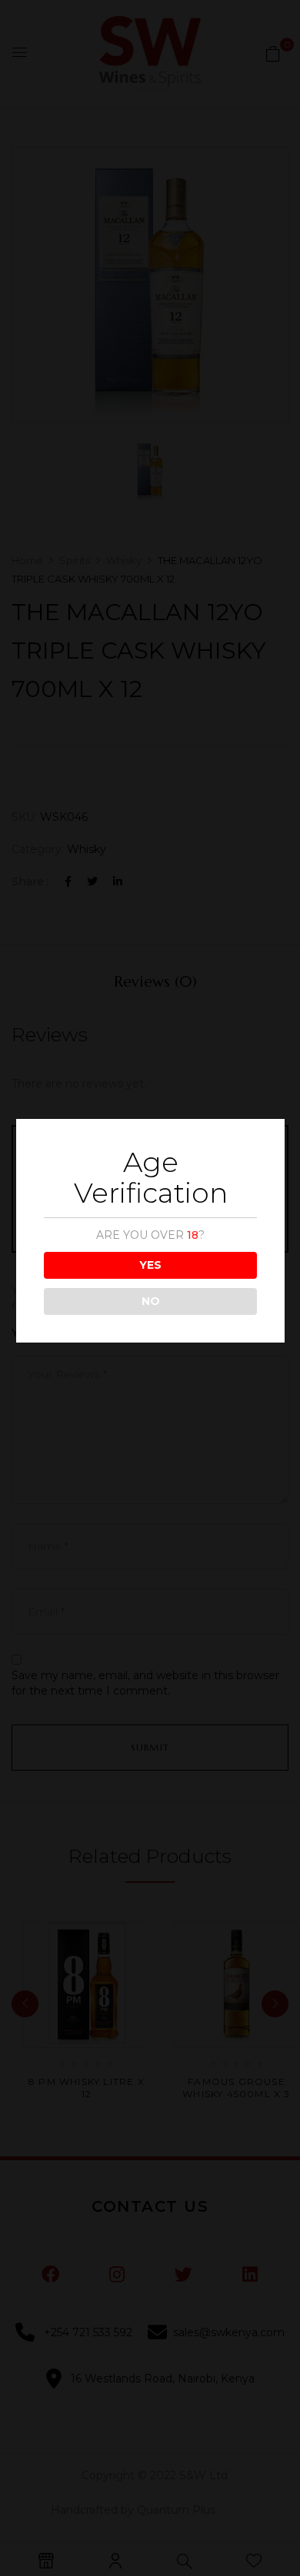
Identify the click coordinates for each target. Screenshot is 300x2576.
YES (150, 1265)
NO (151, 1301)
